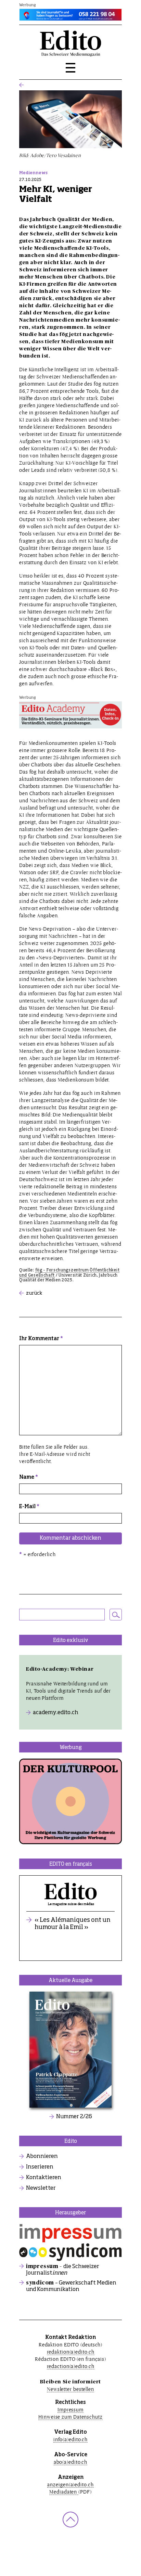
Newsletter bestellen (70, 2389)
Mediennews (33, 173)
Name (29, 1477)
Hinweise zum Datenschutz (70, 2417)
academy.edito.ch (56, 1713)
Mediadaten (64, 2492)
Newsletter (41, 2188)
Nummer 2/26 (74, 2117)
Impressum (70, 2410)
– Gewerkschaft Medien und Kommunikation (71, 2286)
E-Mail (29, 1507)
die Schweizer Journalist (63, 2270)
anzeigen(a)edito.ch (70, 2484)
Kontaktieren (44, 2178)
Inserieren (40, 2167)
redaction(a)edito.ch (71, 2366)
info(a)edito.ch (71, 2439)
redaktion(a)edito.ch (71, 2352)
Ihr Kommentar (41, 1339)
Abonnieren (42, 2157)
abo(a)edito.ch (71, 2462)
